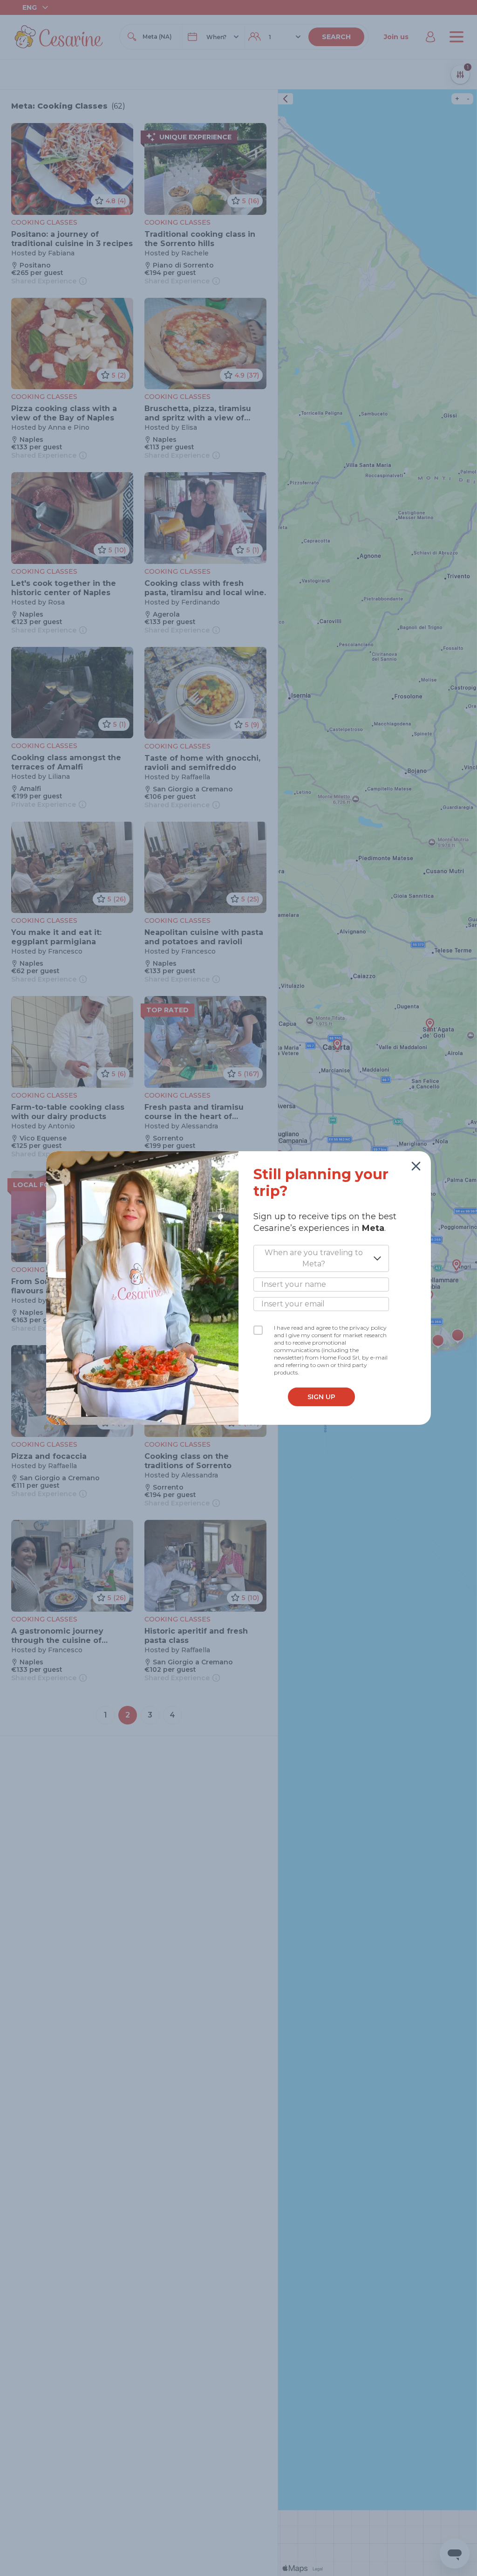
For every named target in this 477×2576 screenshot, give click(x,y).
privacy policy (368, 1328)
